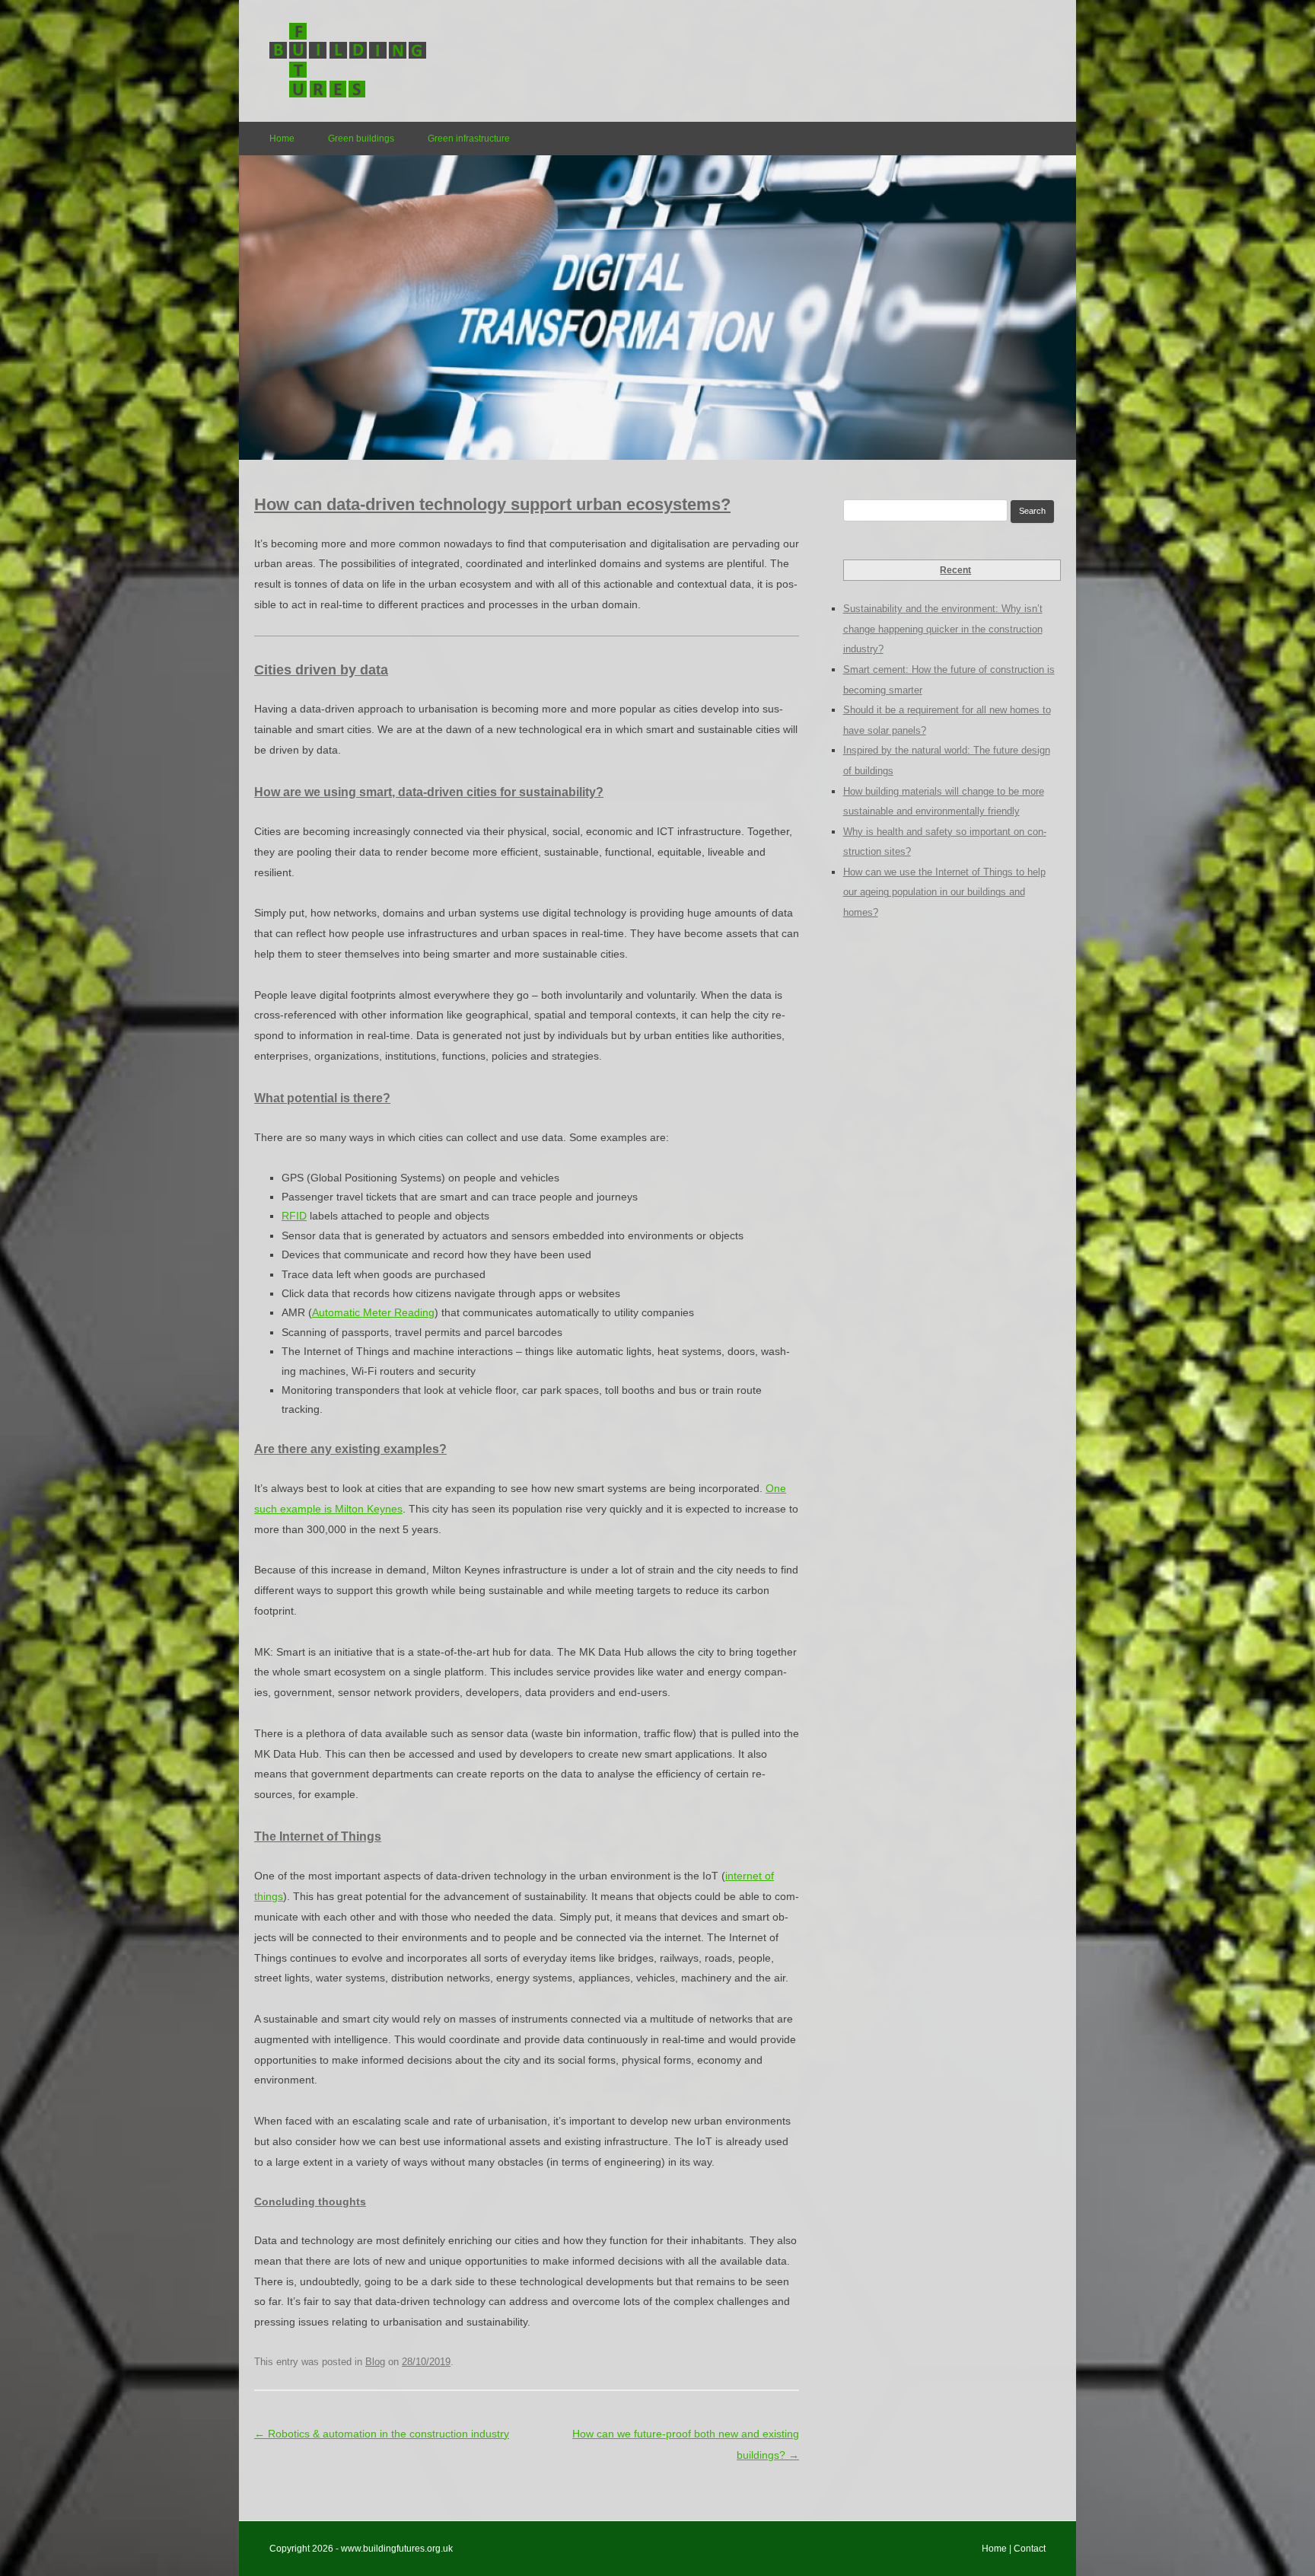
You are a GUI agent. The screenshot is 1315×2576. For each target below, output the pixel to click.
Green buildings (361, 139)
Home (282, 139)
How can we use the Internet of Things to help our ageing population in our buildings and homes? (944, 892)
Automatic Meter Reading (373, 1312)
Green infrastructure (469, 139)
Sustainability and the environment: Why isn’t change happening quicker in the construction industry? (943, 629)
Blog (375, 2362)
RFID (294, 1216)
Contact (1030, 2549)
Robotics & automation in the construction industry (382, 2434)
